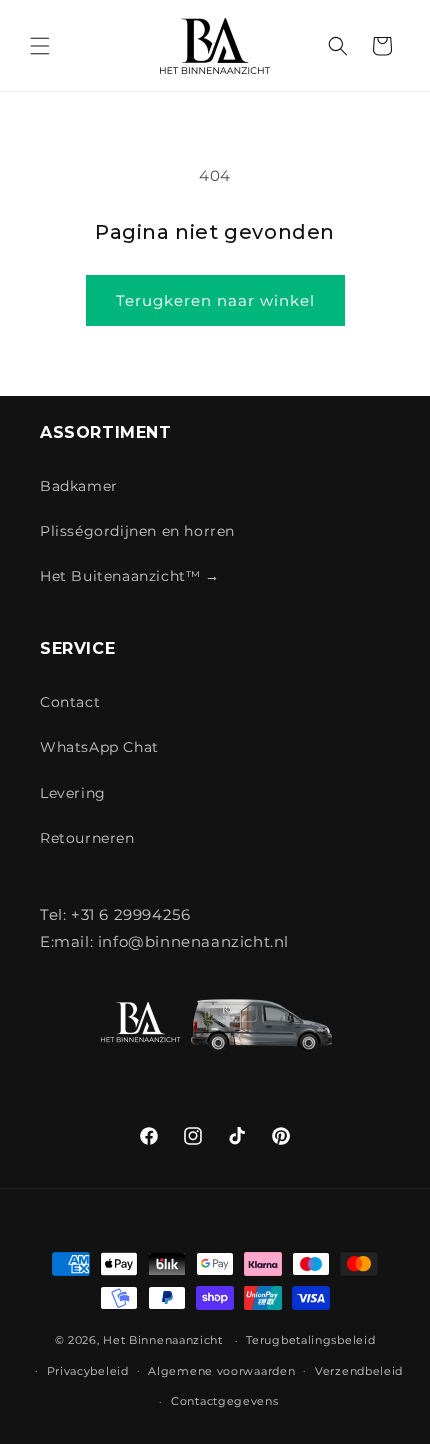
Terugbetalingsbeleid (310, 1340)
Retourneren (87, 838)
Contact (70, 702)
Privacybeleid (88, 1371)
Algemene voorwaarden (221, 1371)
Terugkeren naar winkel (215, 300)
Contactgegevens (225, 1401)
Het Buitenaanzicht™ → (130, 576)
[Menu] (40, 46)
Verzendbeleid (359, 1371)
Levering (73, 793)
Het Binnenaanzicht (163, 1340)
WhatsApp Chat (99, 747)
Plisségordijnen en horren (137, 531)
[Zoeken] (338, 46)
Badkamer (79, 486)
